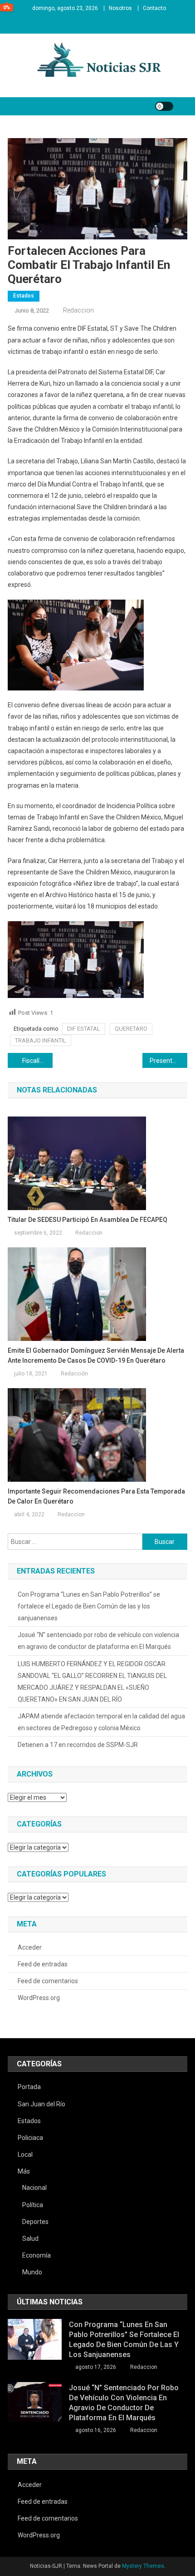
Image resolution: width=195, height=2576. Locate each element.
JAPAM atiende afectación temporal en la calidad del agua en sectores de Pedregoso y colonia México (101, 1722)
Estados (24, 296)
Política (33, 2205)
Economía (37, 2255)
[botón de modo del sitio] (164, 106)
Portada (29, 2087)
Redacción (74, 1374)
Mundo (32, 2272)
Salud (30, 2238)
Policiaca (30, 2138)
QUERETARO (131, 1029)
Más (24, 2171)
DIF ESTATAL (84, 1029)
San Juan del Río (41, 2104)
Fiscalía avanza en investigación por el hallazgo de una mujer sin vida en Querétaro (37, 1061)
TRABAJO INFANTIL (41, 1040)
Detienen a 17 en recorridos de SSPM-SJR (78, 1745)
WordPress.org (39, 1998)
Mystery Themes (143, 2566)
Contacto (154, 8)
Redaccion (78, 310)
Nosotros (120, 8)
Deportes (35, 2222)
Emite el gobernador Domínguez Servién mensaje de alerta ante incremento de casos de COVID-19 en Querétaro (96, 1355)
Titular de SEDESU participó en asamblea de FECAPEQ (88, 1220)
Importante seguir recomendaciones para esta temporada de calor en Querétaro (96, 1496)
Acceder (30, 1947)
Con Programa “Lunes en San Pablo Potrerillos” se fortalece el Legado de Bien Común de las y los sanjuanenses (89, 1606)
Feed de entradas (43, 1964)
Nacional (34, 2188)
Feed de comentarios (48, 1981)
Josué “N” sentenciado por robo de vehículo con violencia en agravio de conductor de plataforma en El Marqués (98, 1641)
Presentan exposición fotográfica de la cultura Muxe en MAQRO (168, 1061)
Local (25, 2154)
